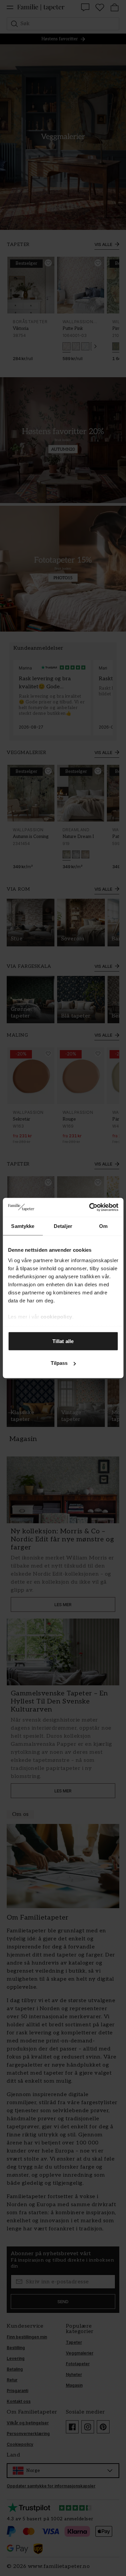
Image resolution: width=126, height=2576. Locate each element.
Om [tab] (103, 1226)
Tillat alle (63, 1341)
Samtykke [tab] (23, 1226)
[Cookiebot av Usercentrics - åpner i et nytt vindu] (90, 1207)
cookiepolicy (56, 1317)
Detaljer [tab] (63, 1226)
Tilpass (59, 1363)
